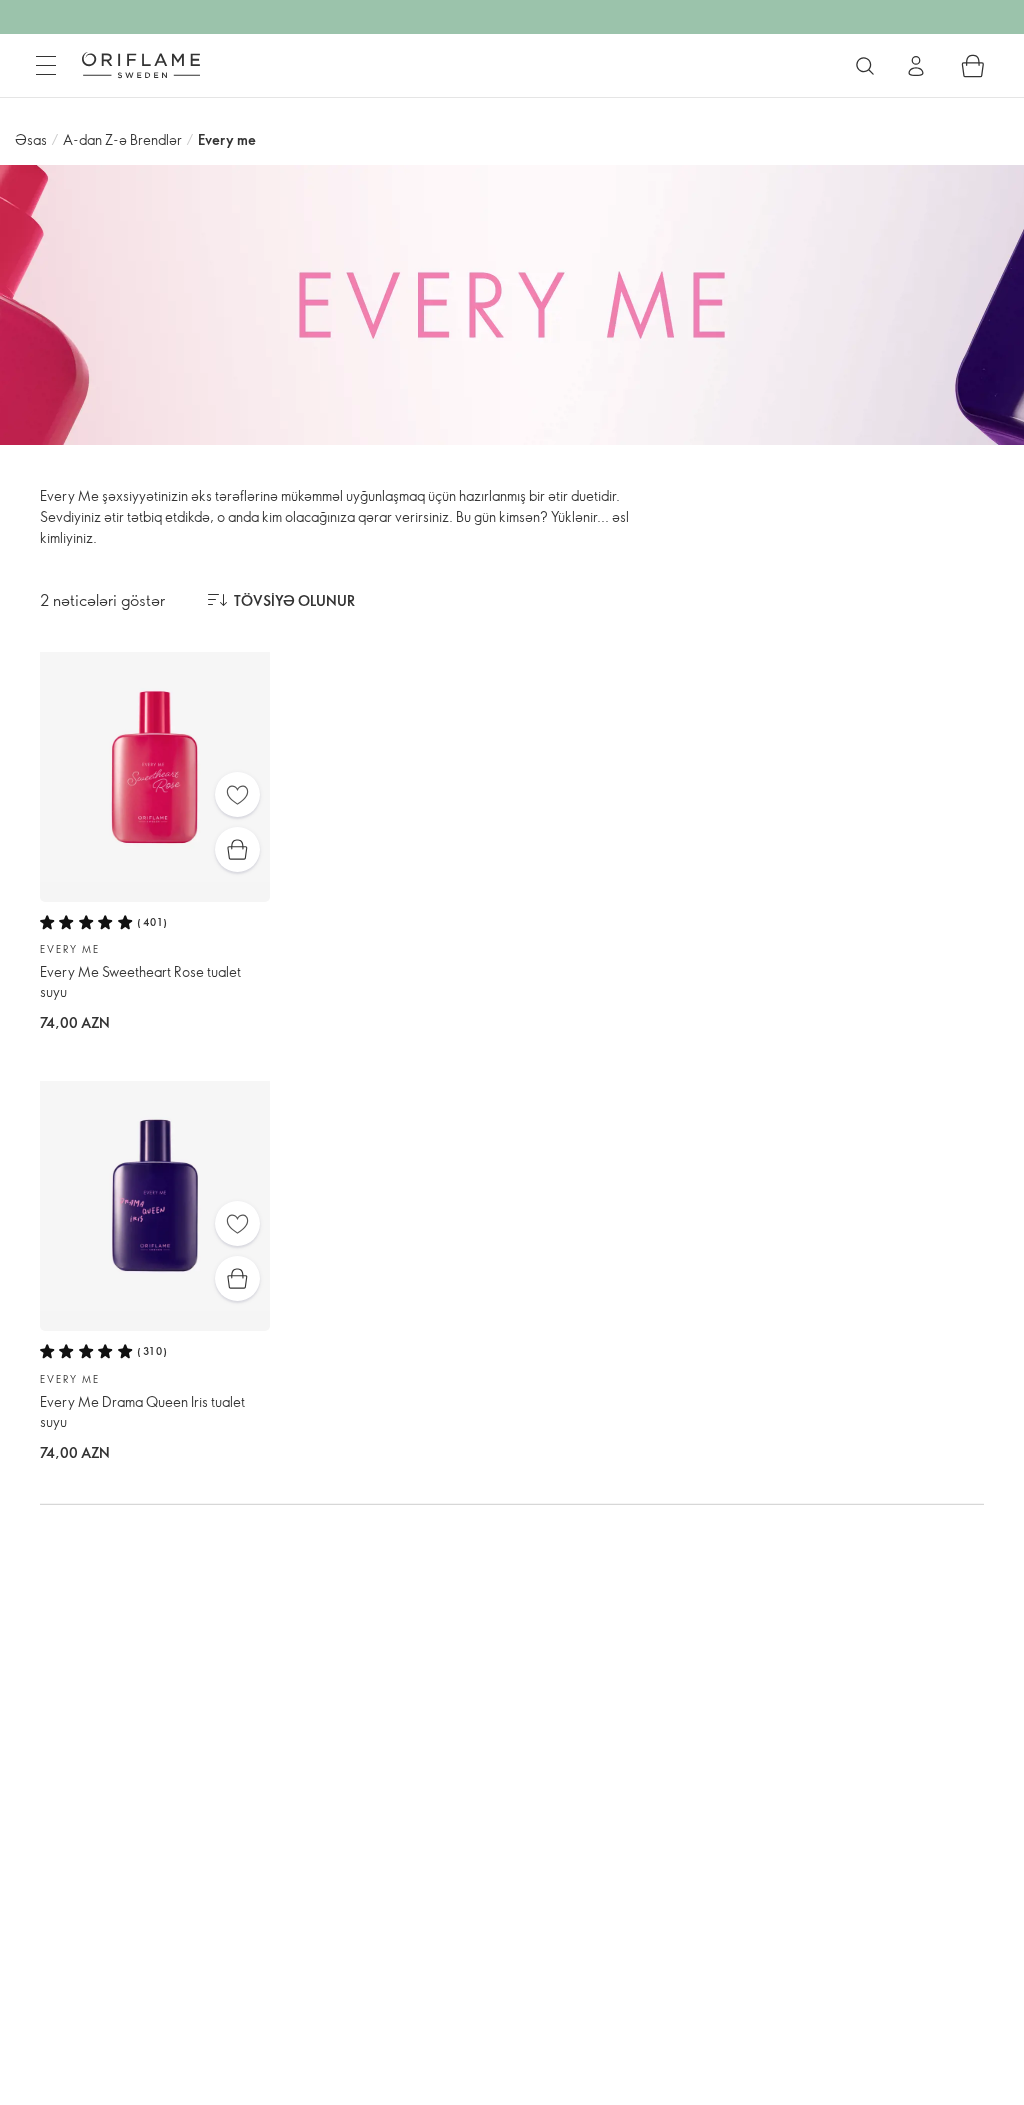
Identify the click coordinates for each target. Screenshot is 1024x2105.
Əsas (31, 139)
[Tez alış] (237, 849)
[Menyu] (46, 66)
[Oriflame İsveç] (141, 65)
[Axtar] (865, 66)
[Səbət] (973, 66)
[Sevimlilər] (237, 794)
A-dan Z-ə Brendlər (122, 139)
